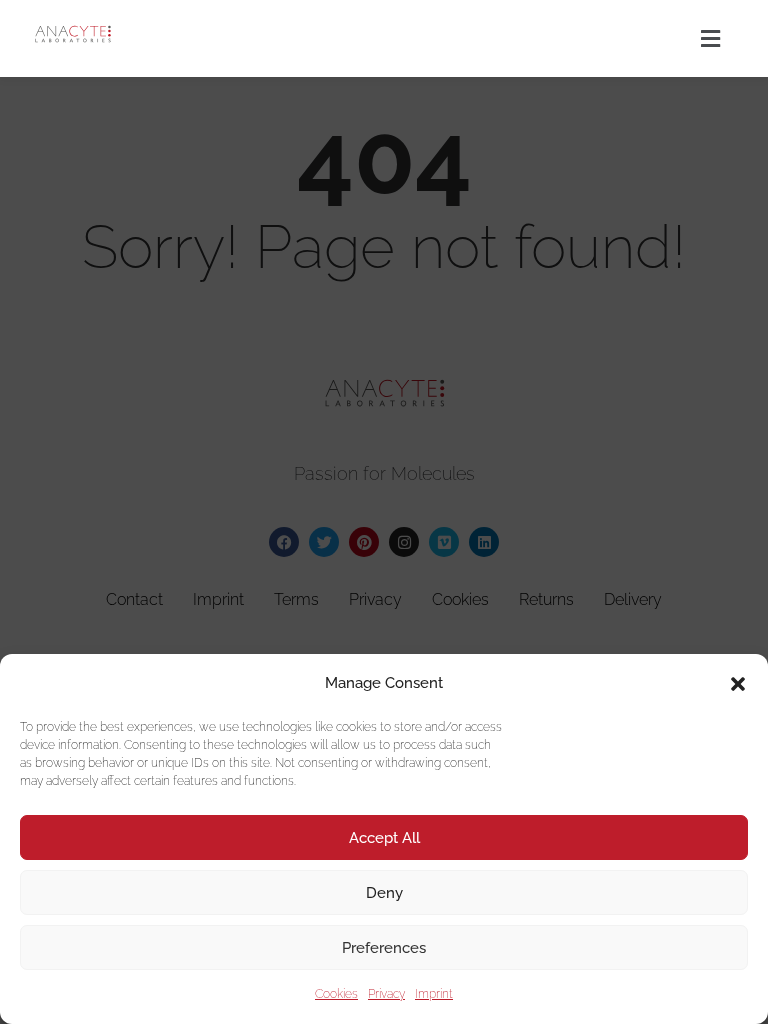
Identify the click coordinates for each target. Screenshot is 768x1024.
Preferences (384, 948)
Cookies (336, 994)
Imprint (434, 994)
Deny (384, 893)
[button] (738, 684)
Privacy (386, 994)
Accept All (384, 838)
